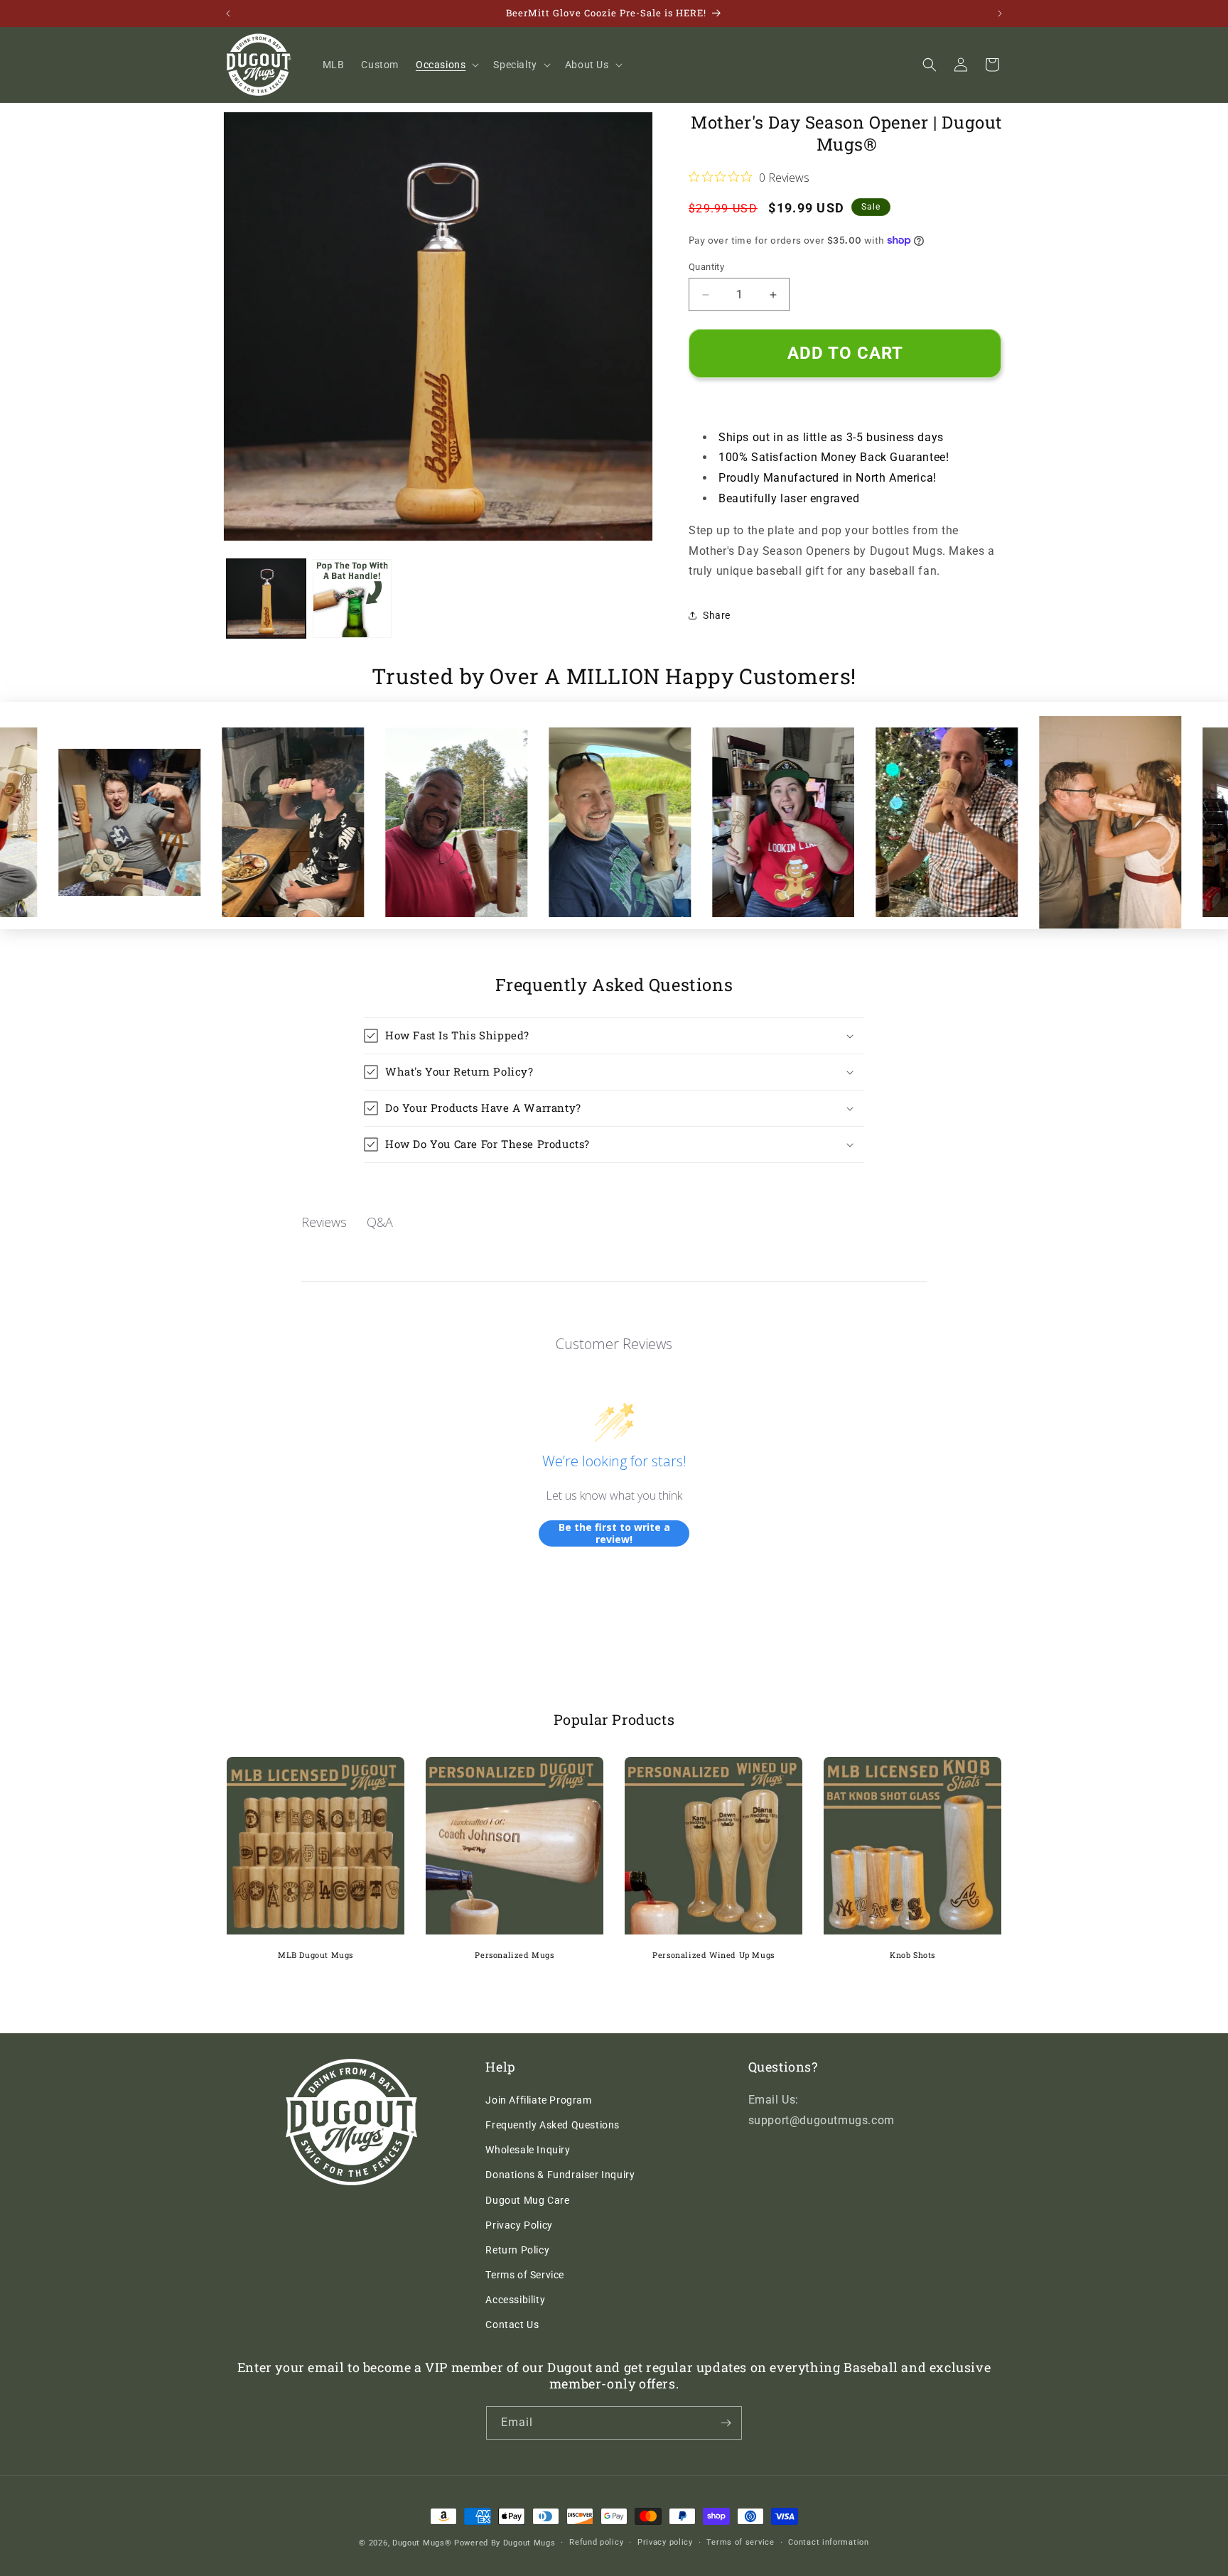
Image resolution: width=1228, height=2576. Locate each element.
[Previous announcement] (228, 13)
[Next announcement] (1000, 13)
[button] (446, 65)
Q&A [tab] (380, 1222)
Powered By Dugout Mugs (505, 2543)
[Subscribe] (726, 2423)
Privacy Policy (519, 2225)
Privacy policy (665, 2542)
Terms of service (740, 2542)
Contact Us (512, 2325)
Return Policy (517, 2250)
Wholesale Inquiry (528, 2150)
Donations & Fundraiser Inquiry (560, 2175)
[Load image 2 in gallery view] (352, 599)
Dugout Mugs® (422, 2543)
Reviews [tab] (324, 1222)
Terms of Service (525, 2275)
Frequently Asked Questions (553, 2125)
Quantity (706, 267)
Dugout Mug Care (527, 2200)
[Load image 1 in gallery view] (266, 599)
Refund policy (596, 2542)
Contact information (828, 2542)
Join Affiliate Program (538, 2100)
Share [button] (717, 615)
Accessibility (515, 2300)
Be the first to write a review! (614, 1533)
